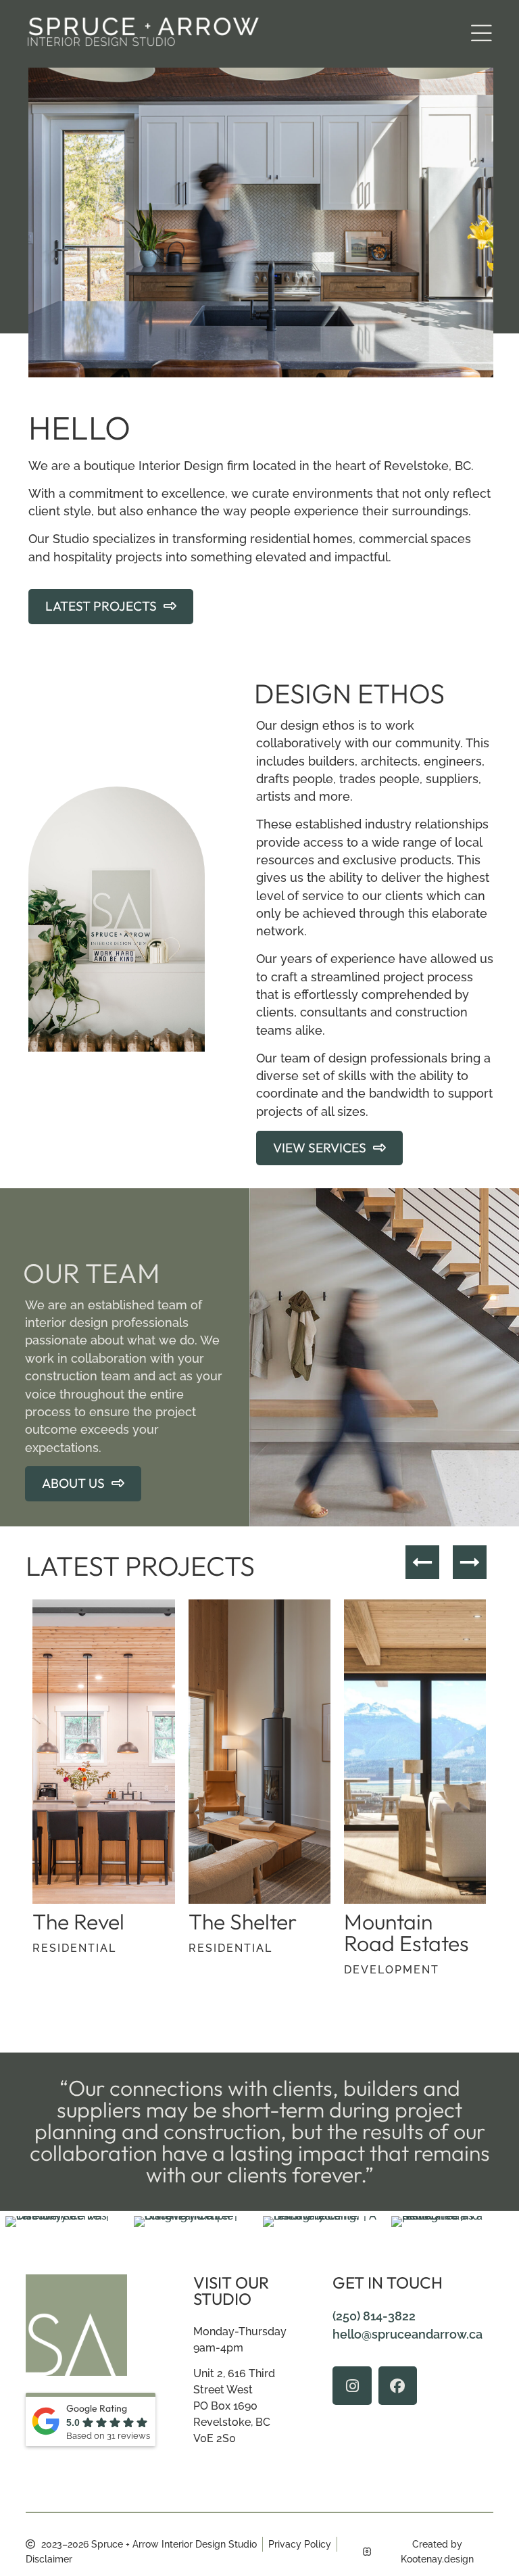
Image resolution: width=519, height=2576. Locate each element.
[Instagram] (352, 2386)
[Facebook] (398, 2386)
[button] (481, 34)
